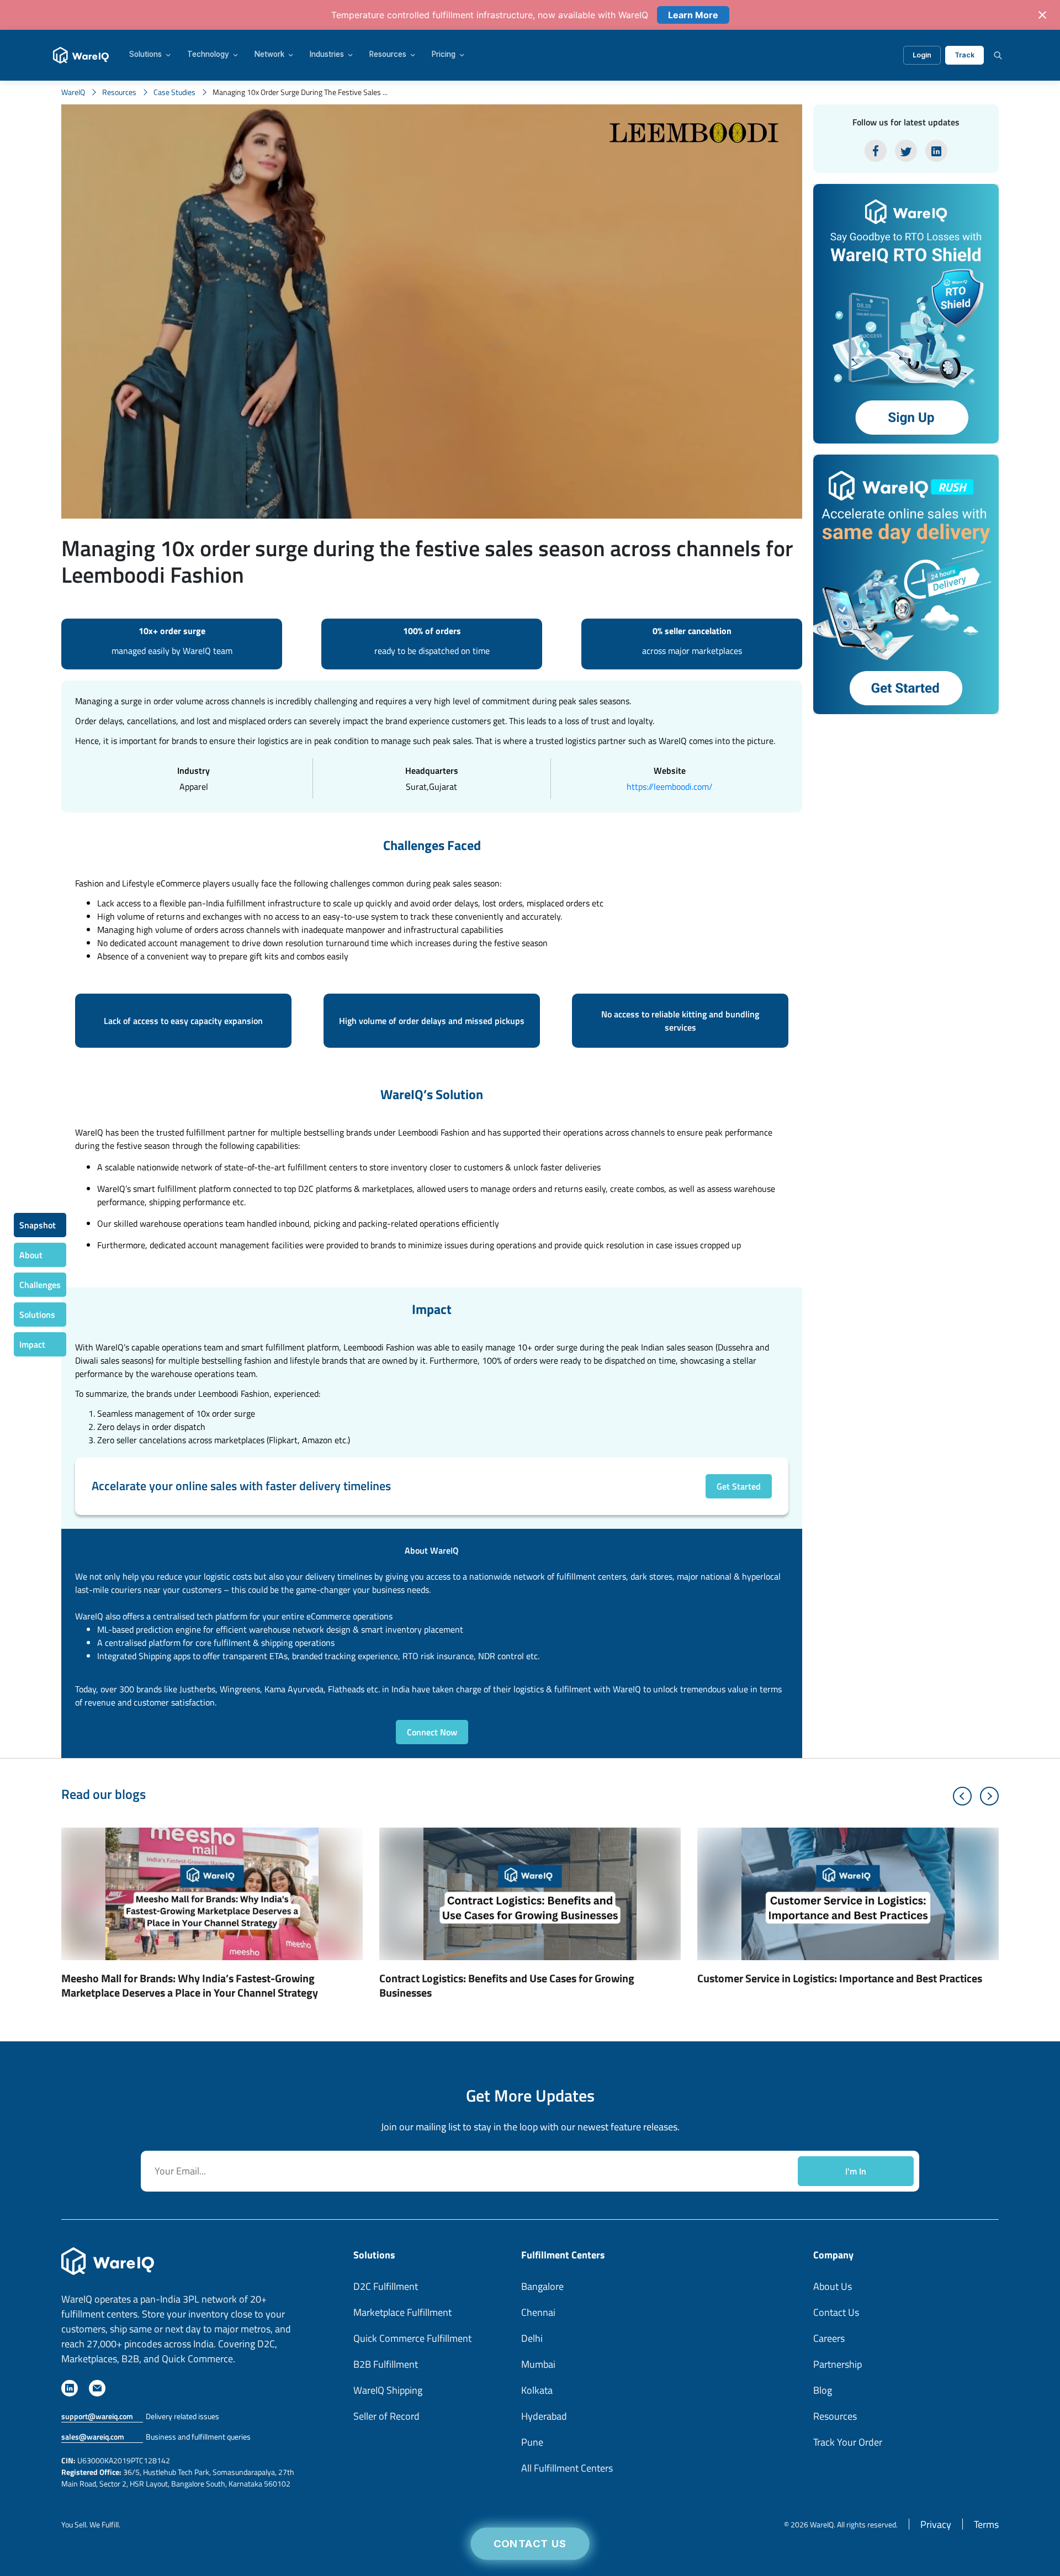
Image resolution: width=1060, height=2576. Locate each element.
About (31, 1255)
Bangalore (542, 2286)
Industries (327, 55)
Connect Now (432, 1732)
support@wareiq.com (97, 2416)
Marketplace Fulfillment (402, 2312)
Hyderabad (544, 2416)
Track (964, 55)
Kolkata (537, 2390)
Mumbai (538, 2364)
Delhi (532, 2338)
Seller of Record (386, 2416)
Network (269, 55)
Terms (986, 2524)
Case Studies (174, 92)
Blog (823, 2390)
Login (922, 55)
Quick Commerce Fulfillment (412, 2338)
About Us (833, 2286)
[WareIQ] (81, 55)
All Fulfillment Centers (567, 2468)
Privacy (936, 2524)
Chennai (538, 2312)
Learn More (693, 15)
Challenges (40, 1285)
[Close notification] (1042, 15)
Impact (32, 1344)
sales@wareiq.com (93, 2437)
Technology (208, 55)
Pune (532, 2442)
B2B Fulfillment (386, 2364)
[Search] (998, 55)
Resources (388, 55)
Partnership (838, 2364)
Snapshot (38, 1225)
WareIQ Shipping (388, 2390)
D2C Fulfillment (386, 2286)
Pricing (444, 55)
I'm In (856, 2171)
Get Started (739, 1486)
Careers (829, 2338)
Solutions (145, 55)
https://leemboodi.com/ (670, 786)
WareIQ (73, 92)
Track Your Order (848, 2442)
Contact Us (530, 2544)
